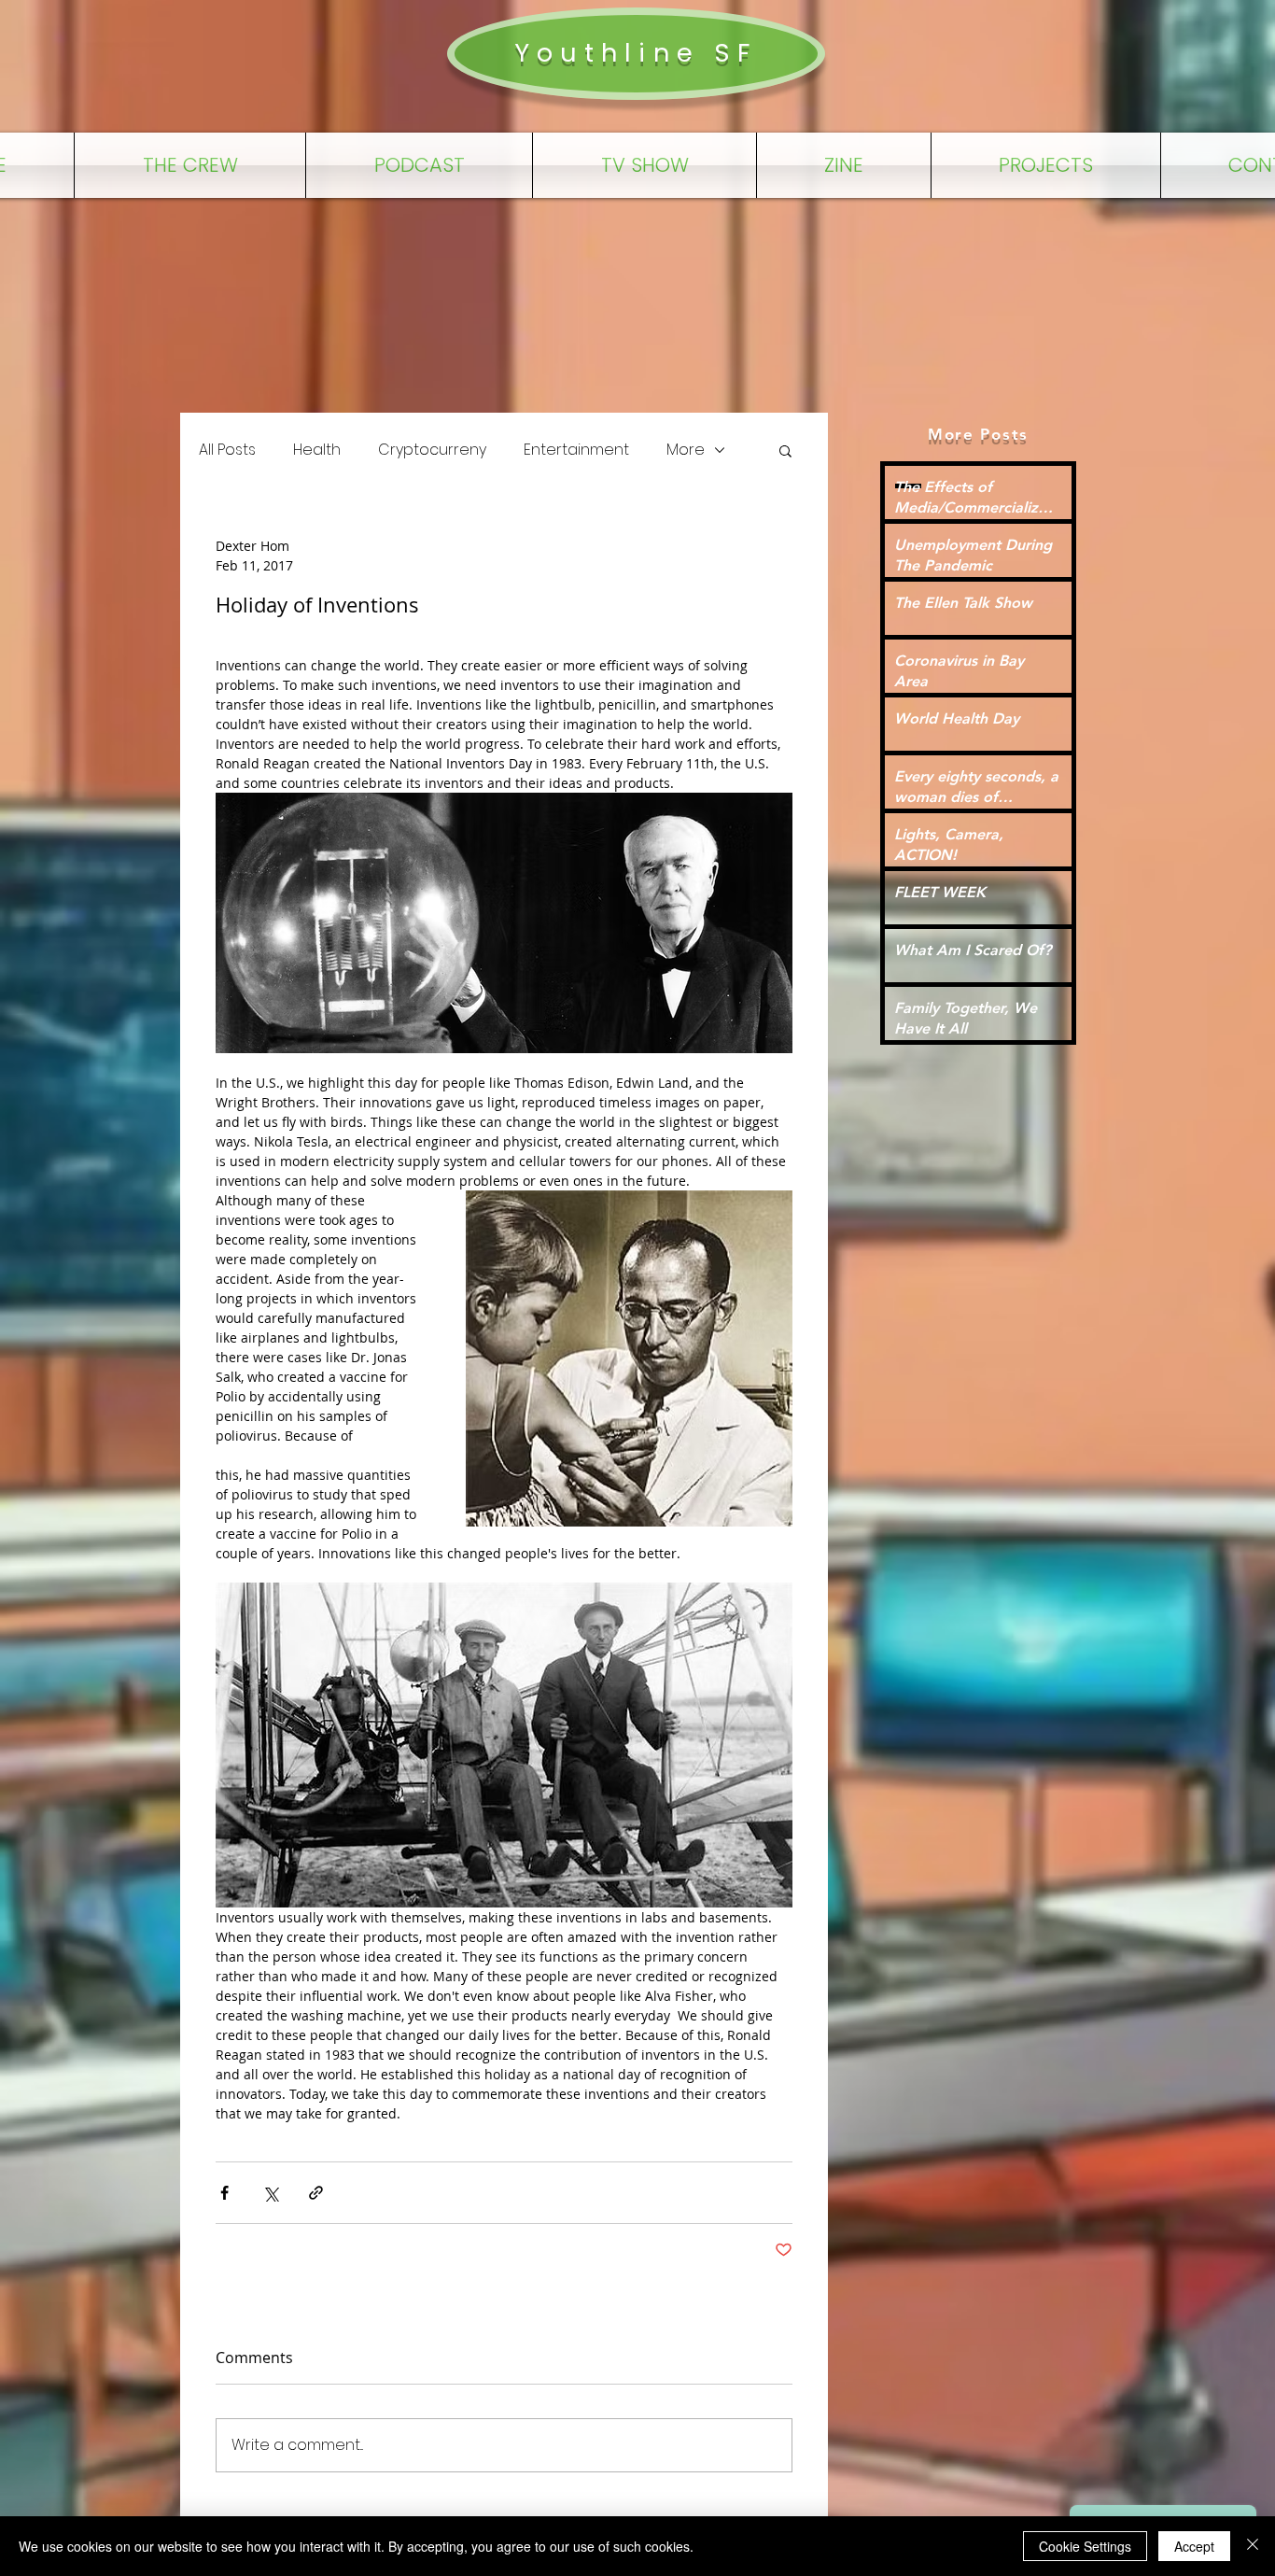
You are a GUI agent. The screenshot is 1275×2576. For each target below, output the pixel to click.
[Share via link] (316, 2193)
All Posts (227, 450)
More (686, 450)
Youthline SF (636, 53)
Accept (1194, 2546)
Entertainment (576, 450)
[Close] (1253, 2546)
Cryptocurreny (432, 450)
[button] (785, 450)
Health (317, 450)
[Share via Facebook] (224, 2193)
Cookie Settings (1085, 2546)
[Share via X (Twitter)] (270, 2193)
